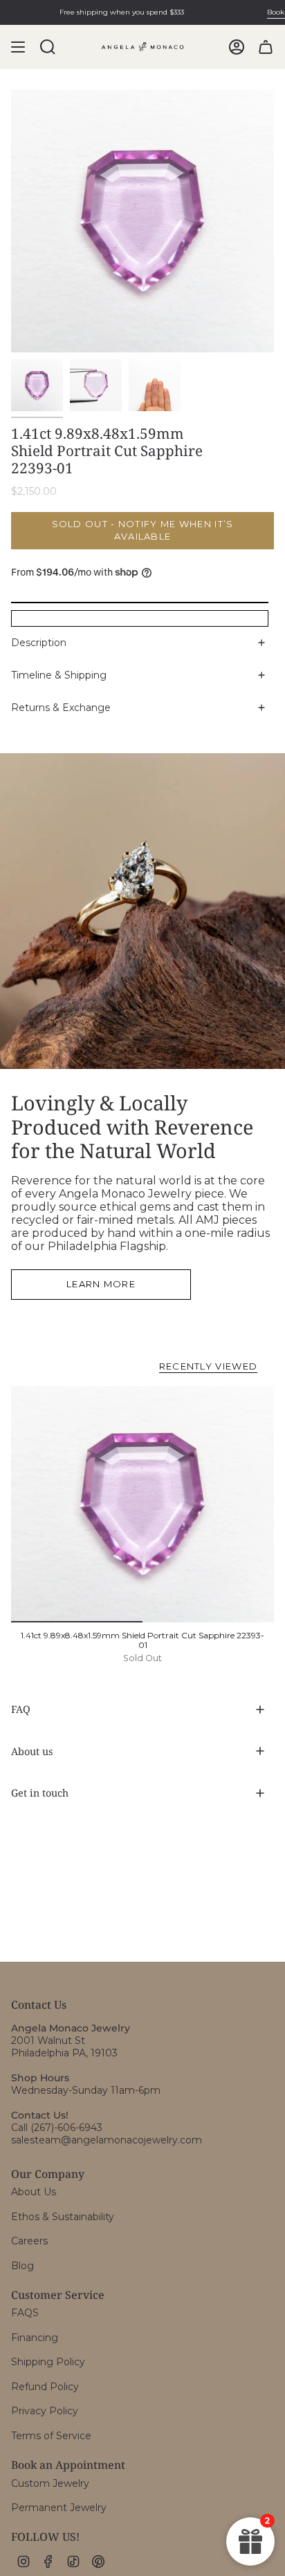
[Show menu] (18, 47)
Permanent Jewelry (59, 2508)
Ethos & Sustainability (63, 2217)
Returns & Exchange (61, 708)
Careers (29, 2241)
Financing (35, 2338)
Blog (22, 2266)
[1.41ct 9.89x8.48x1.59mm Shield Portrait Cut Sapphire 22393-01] (142, 1504)
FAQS (25, 2313)
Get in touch (40, 1793)
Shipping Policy (48, 2362)
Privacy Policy (45, 2411)
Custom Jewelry (50, 2483)
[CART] (266, 47)
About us (32, 1751)
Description (39, 643)
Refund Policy (45, 2387)
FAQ (21, 1709)
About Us (34, 2192)
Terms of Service (51, 2436)
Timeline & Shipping (59, 675)
